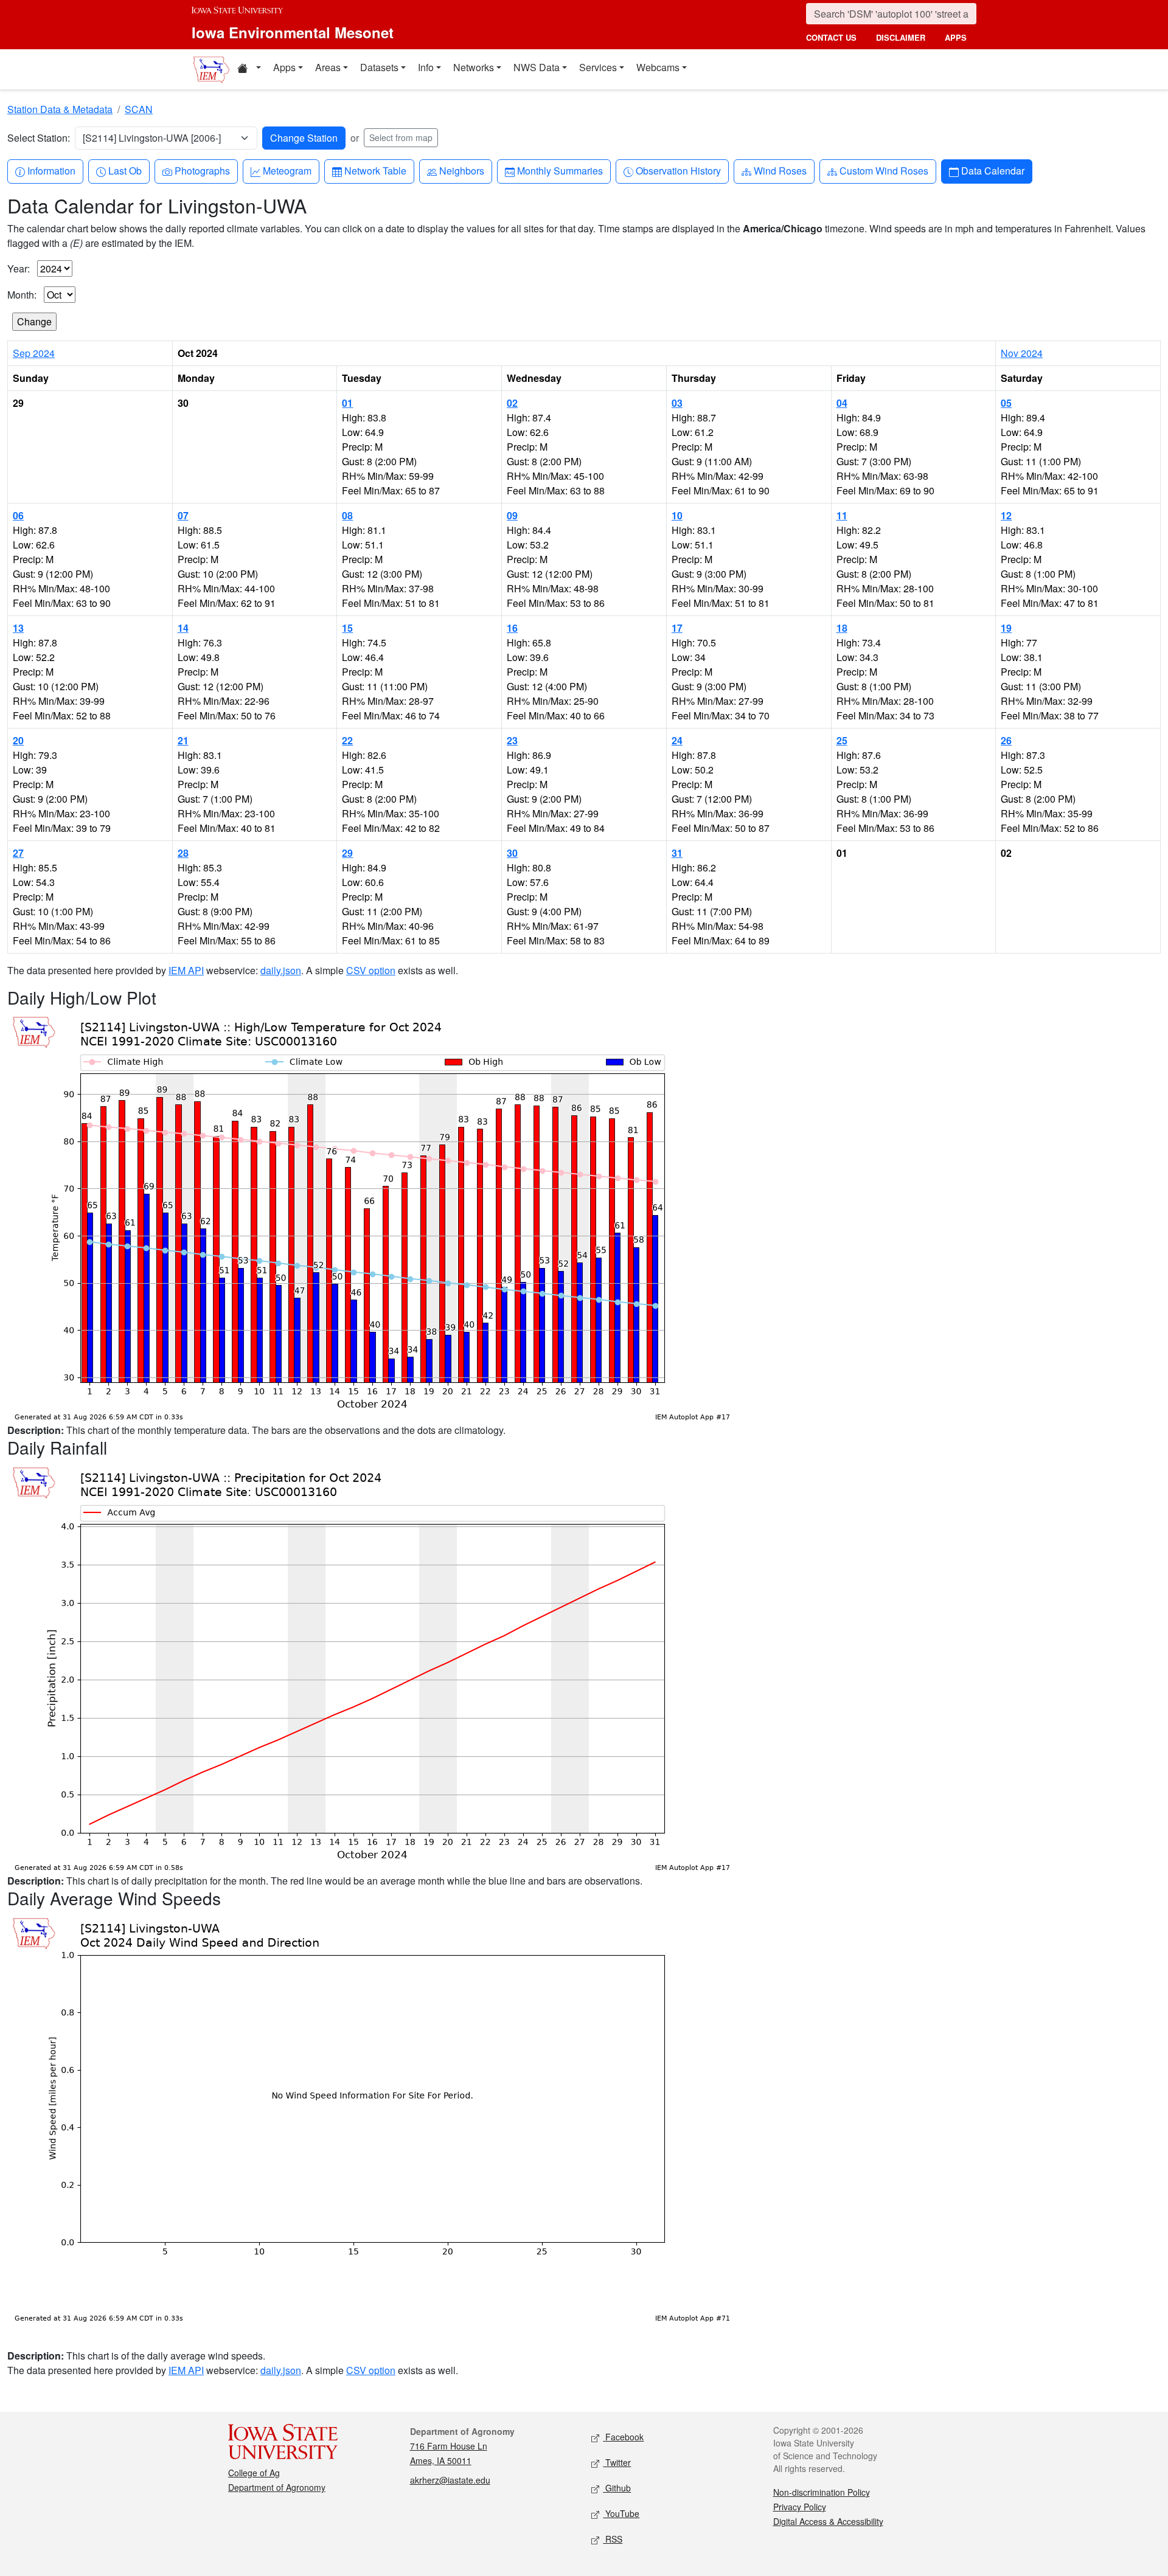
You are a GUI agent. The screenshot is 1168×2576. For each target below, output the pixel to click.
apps (956, 37)
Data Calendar (992, 170)
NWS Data (537, 67)
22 (347, 740)
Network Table (375, 170)
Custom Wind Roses (884, 170)
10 (677, 515)
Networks (474, 67)
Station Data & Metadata (60, 109)
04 (842, 403)
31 (677, 853)
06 (18, 515)
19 (1006, 628)
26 (1006, 740)
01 (347, 403)
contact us (831, 37)
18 (842, 628)
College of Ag (254, 2473)
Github (617, 2488)
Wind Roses (780, 170)
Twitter (617, 2462)
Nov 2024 (1022, 353)
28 (183, 853)
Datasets (379, 67)
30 (512, 853)
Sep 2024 (34, 353)
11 (842, 515)
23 (512, 740)
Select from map (401, 137)
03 (677, 403)
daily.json (281, 970)
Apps (284, 67)
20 (18, 740)
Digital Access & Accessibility (828, 2521)
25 (842, 740)
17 (677, 628)
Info (426, 67)
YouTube (621, 2513)
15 (347, 628)
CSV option (371, 970)
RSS (613, 2539)
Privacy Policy (800, 2507)
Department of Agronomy (277, 2487)
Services (598, 67)
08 (347, 515)
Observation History (678, 170)
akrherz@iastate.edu (450, 2480)
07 (183, 515)
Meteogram (287, 170)
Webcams (658, 67)
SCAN (139, 109)
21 (183, 740)
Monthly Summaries (560, 170)
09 (512, 515)
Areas (328, 67)
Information (51, 170)
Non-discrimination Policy (822, 2492)
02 (512, 403)
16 (512, 628)
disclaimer (901, 37)
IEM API (186, 970)
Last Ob (125, 170)
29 (347, 853)
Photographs (202, 170)
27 (18, 853)
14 (183, 628)
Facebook (623, 2437)
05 (1006, 403)
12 (1006, 515)
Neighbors (461, 170)
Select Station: (39, 138)
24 (677, 740)
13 (18, 628)
